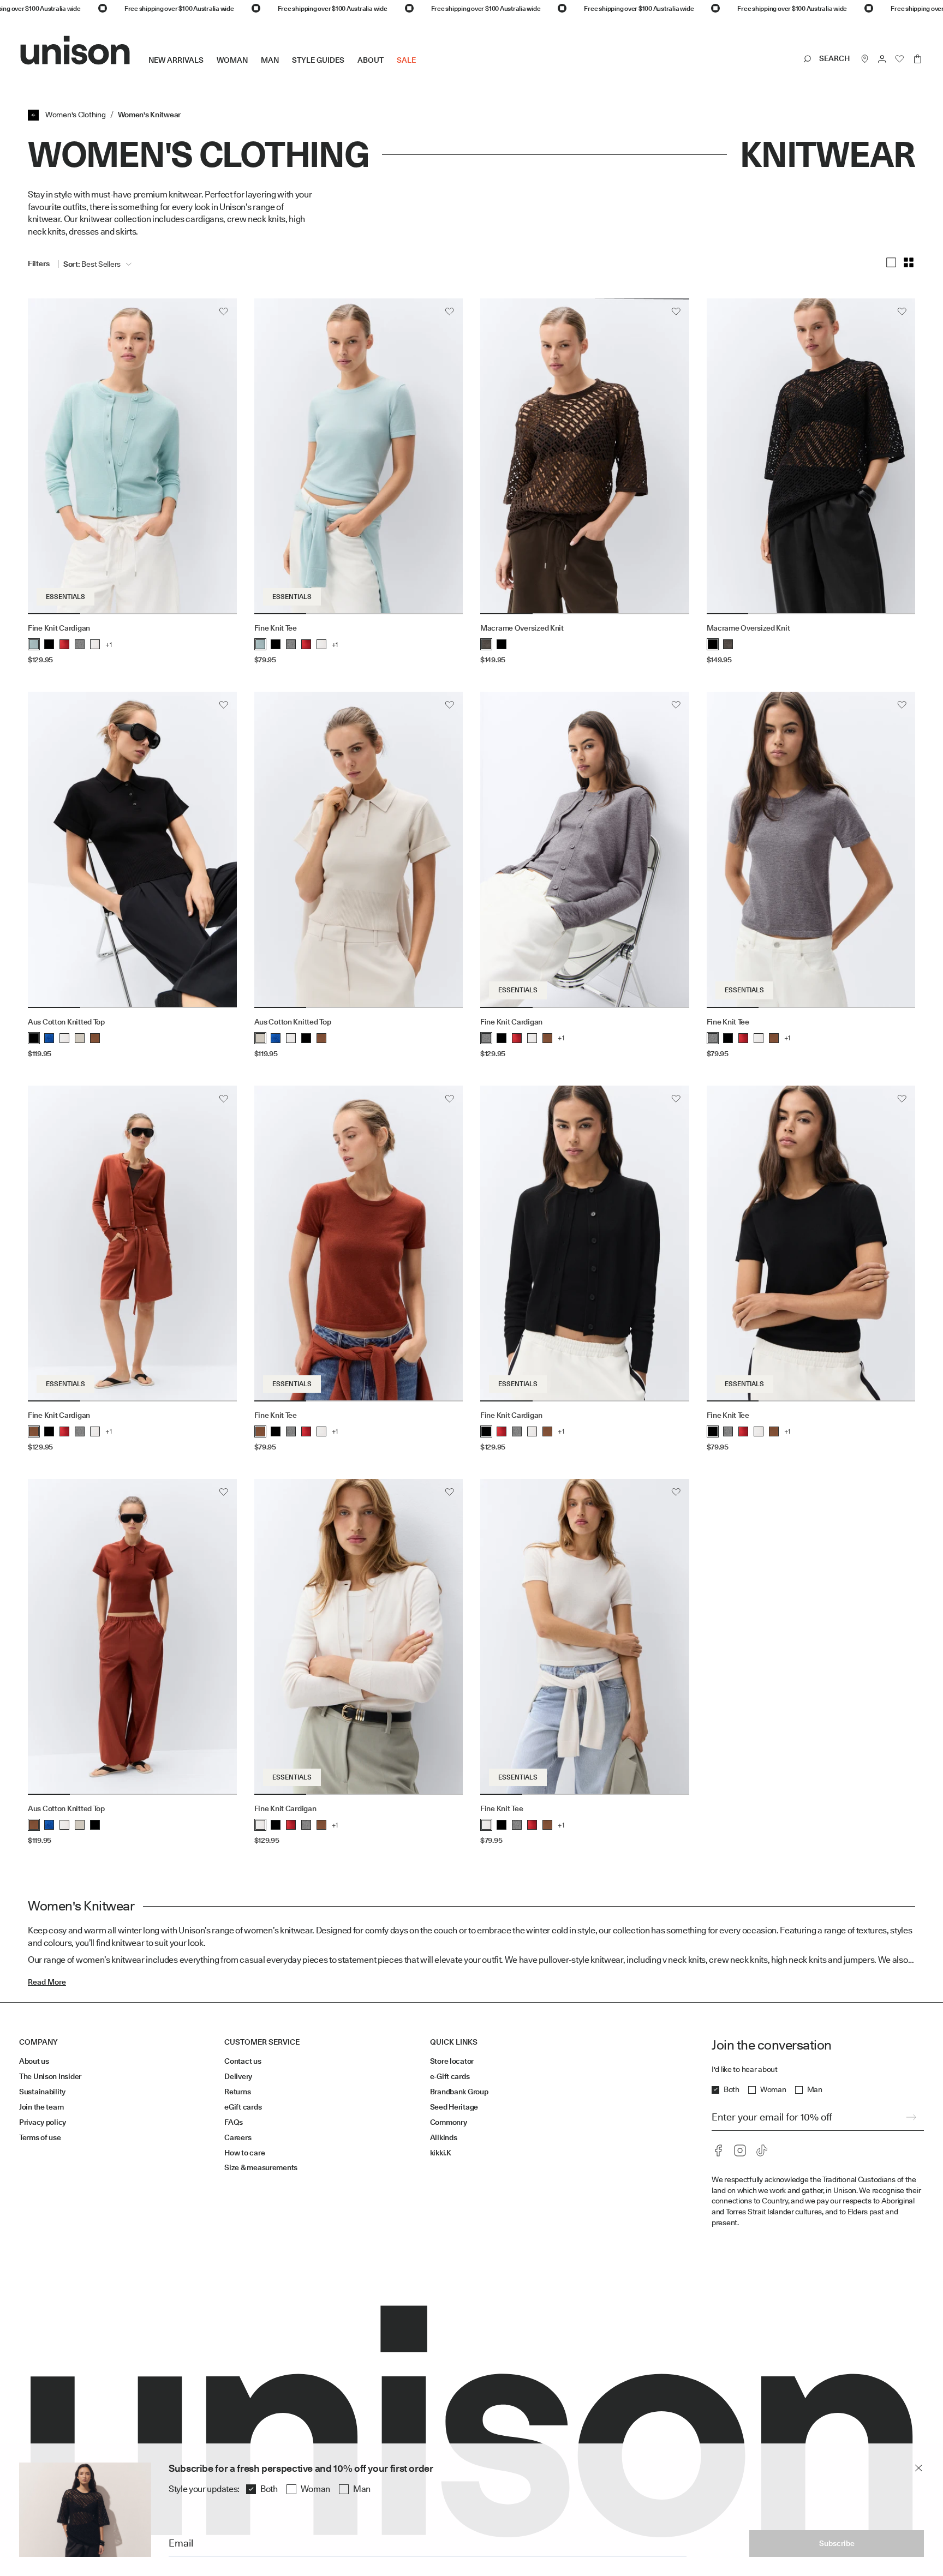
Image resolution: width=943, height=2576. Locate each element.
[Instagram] (740, 2150)
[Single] (891, 262)
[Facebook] (718, 2150)
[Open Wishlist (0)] (900, 59)
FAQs (234, 2122)
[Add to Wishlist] (224, 311)
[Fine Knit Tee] (359, 457)
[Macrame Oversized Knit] (585, 457)
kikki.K (441, 2153)
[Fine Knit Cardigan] (132, 457)
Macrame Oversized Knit (522, 628)
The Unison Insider (50, 2076)
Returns (237, 2092)
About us (34, 2061)
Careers (238, 2137)
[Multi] (909, 262)
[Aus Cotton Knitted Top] (132, 850)
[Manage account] (882, 59)
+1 (109, 645)
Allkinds (444, 2137)
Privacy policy (43, 2122)
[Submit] (911, 2117)
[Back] (33, 115)
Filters (39, 263)
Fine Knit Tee (276, 628)
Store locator (452, 2061)
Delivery (238, 2076)
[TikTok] (762, 2150)
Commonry (449, 2122)
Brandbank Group (459, 2092)
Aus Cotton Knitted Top (66, 1022)
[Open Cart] (917, 59)
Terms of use (40, 2137)
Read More (47, 1982)
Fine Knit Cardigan (59, 628)
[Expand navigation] (422, 69)
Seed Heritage (454, 2107)
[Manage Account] (882, 59)
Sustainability (42, 2092)
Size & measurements (261, 2167)
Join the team (41, 2107)
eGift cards (243, 2107)
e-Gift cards (450, 2076)
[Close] (918, 2468)
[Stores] (865, 59)
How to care (244, 2153)
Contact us (243, 2061)
